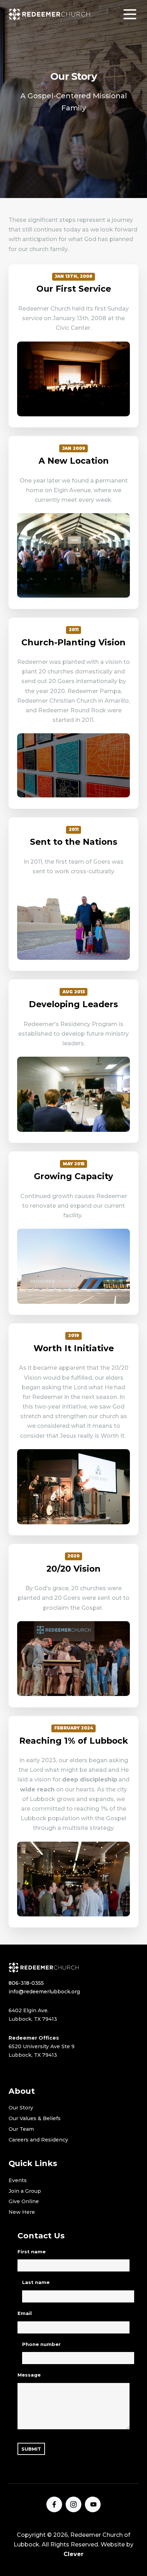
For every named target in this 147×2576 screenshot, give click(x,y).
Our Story (21, 2108)
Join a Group (25, 2191)
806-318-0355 (26, 1983)
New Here (22, 2212)
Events (18, 2180)
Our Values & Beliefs (35, 2118)
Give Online (24, 2201)
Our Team (21, 2129)
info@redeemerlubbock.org (44, 1992)
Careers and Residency (38, 2140)
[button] (130, 14)
